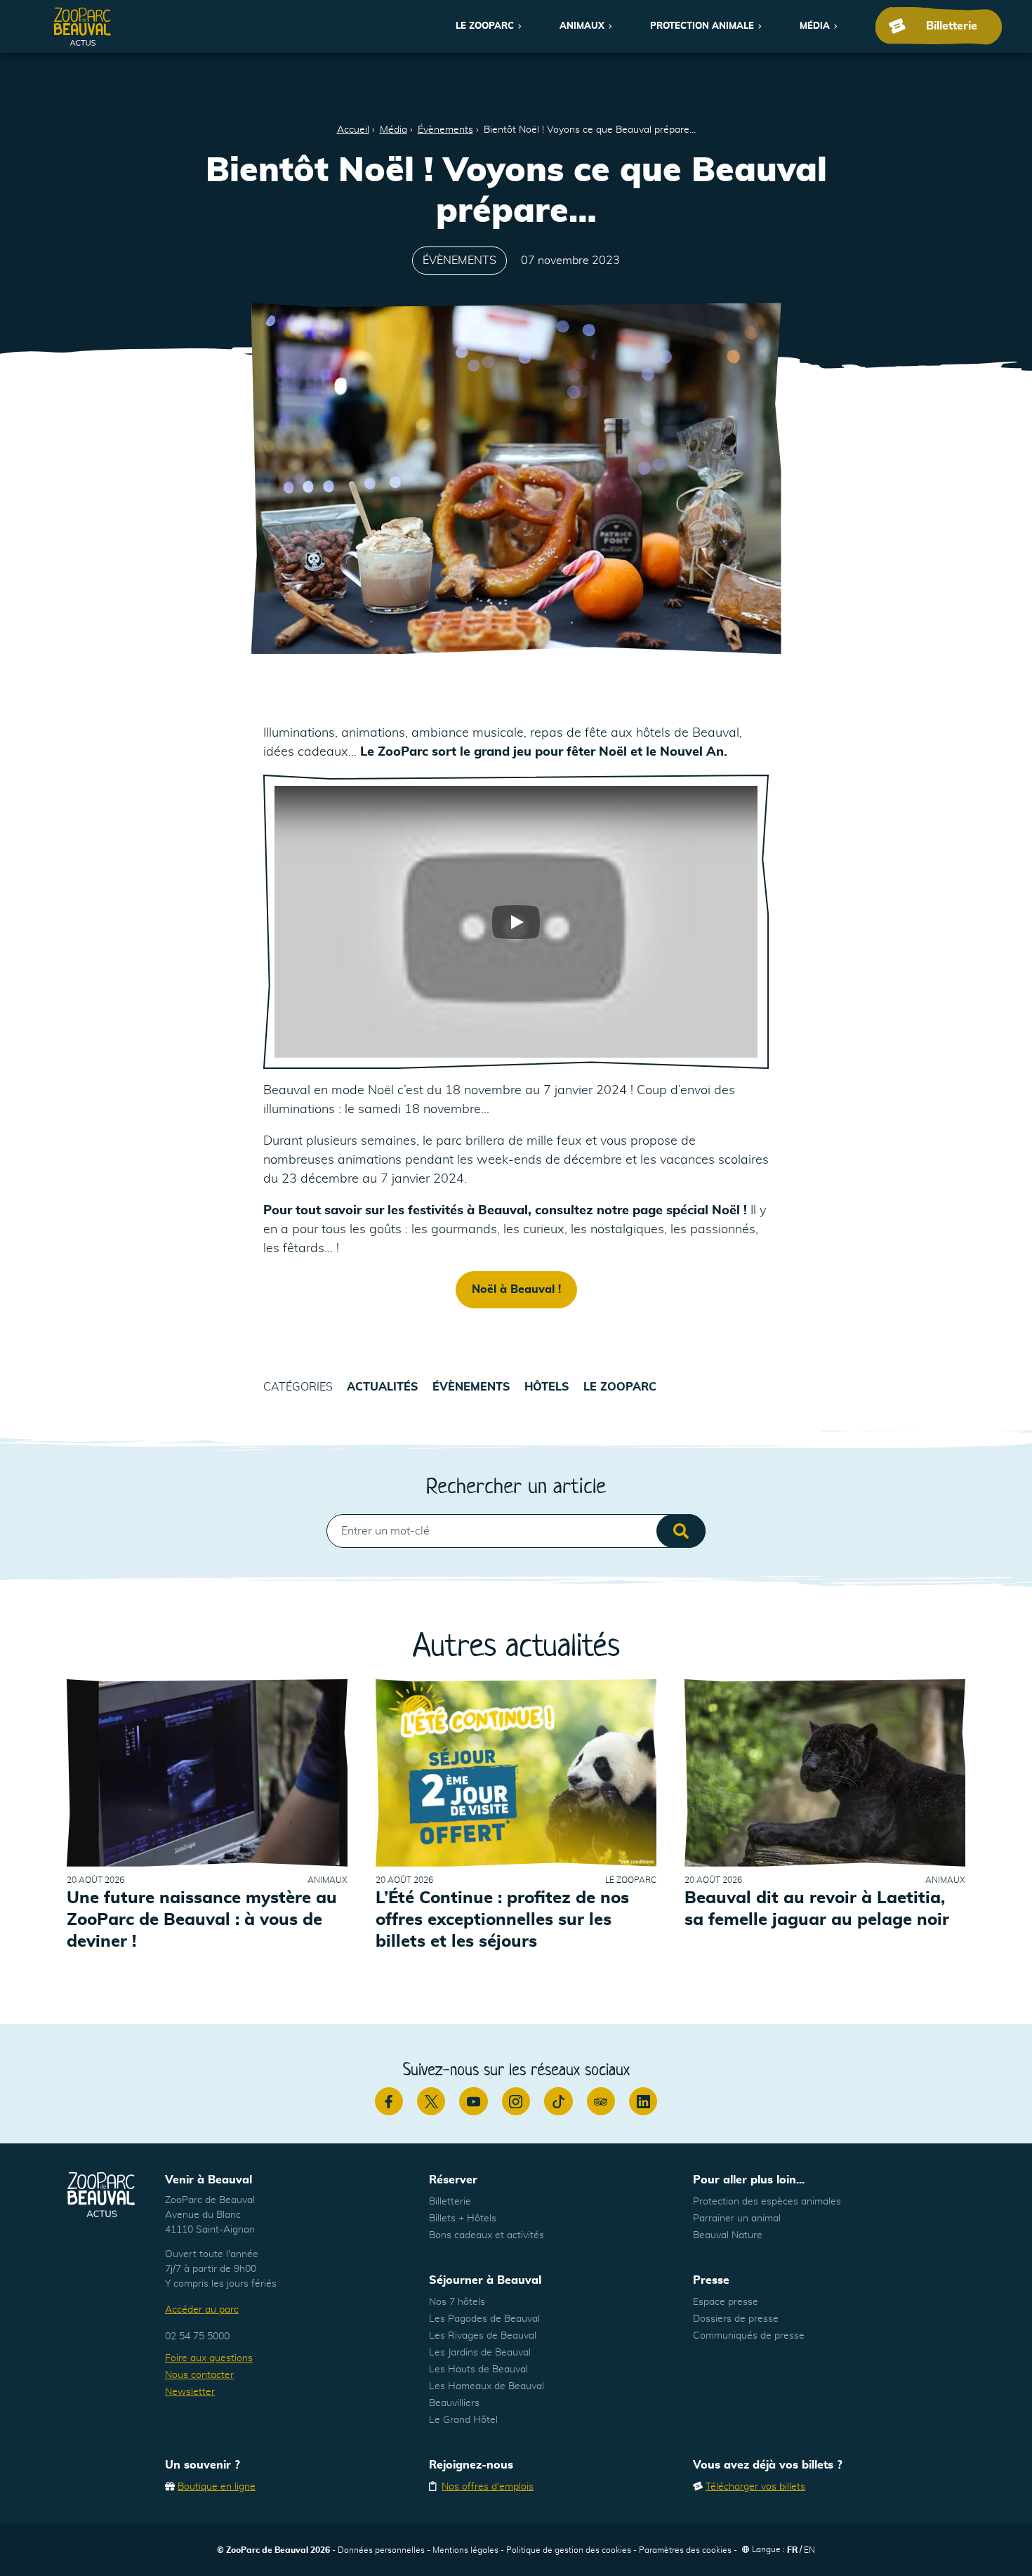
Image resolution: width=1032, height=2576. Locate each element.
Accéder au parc (202, 2310)
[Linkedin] (643, 2101)
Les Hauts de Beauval (478, 2370)
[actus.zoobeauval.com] (83, 26)
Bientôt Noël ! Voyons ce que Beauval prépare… (590, 130)
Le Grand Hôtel (463, 2420)
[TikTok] (558, 2101)
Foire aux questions (209, 2358)
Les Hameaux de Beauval (487, 2386)
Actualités (383, 1387)
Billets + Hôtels (463, 2219)
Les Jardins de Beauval (480, 2353)
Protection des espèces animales (767, 2202)
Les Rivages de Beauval (483, 2336)
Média (815, 26)
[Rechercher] (681, 1531)
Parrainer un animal (737, 2219)
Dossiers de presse (736, 2319)
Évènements (445, 130)
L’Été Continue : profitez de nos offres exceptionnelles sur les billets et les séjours (502, 1920)
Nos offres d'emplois (488, 2487)
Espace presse (726, 2302)
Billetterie (450, 2202)
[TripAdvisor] (601, 2101)
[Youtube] (473, 2101)
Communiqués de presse (749, 2336)
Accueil (353, 130)
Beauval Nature (728, 2235)
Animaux (582, 26)
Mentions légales (465, 2550)
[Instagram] (516, 2101)
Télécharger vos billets (755, 2487)
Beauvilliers (454, 2403)
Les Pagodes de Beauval (484, 2319)
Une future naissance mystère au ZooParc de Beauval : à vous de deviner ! (202, 1920)
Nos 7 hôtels (457, 2302)
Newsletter (190, 2392)
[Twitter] (431, 2101)
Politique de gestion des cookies (569, 2550)
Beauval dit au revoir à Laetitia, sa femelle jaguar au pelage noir (817, 1909)
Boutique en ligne (217, 2487)
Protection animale (702, 26)
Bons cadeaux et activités (487, 2235)
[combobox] (516, 1531)
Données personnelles (381, 2550)
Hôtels (547, 1387)
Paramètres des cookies (685, 2550)
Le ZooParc (485, 26)
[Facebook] (389, 2101)
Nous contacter (199, 2375)
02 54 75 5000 (197, 2337)
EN (809, 2550)
